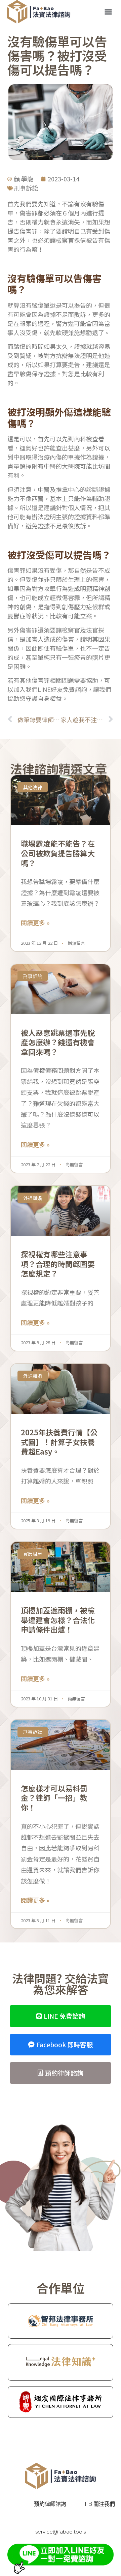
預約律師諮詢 (50, 2504)
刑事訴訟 (26, 188)
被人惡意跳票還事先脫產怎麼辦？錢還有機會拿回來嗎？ (58, 1042)
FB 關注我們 (100, 2504)
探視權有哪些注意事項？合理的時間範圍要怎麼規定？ (58, 1264)
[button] (108, 12)
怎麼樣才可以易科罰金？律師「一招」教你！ (54, 1798)
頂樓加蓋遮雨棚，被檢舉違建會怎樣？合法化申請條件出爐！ (58, 1620)
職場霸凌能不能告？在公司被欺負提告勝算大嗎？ (58, 853)
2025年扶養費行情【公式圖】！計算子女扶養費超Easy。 (59, 1442)
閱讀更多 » (35, 923)
